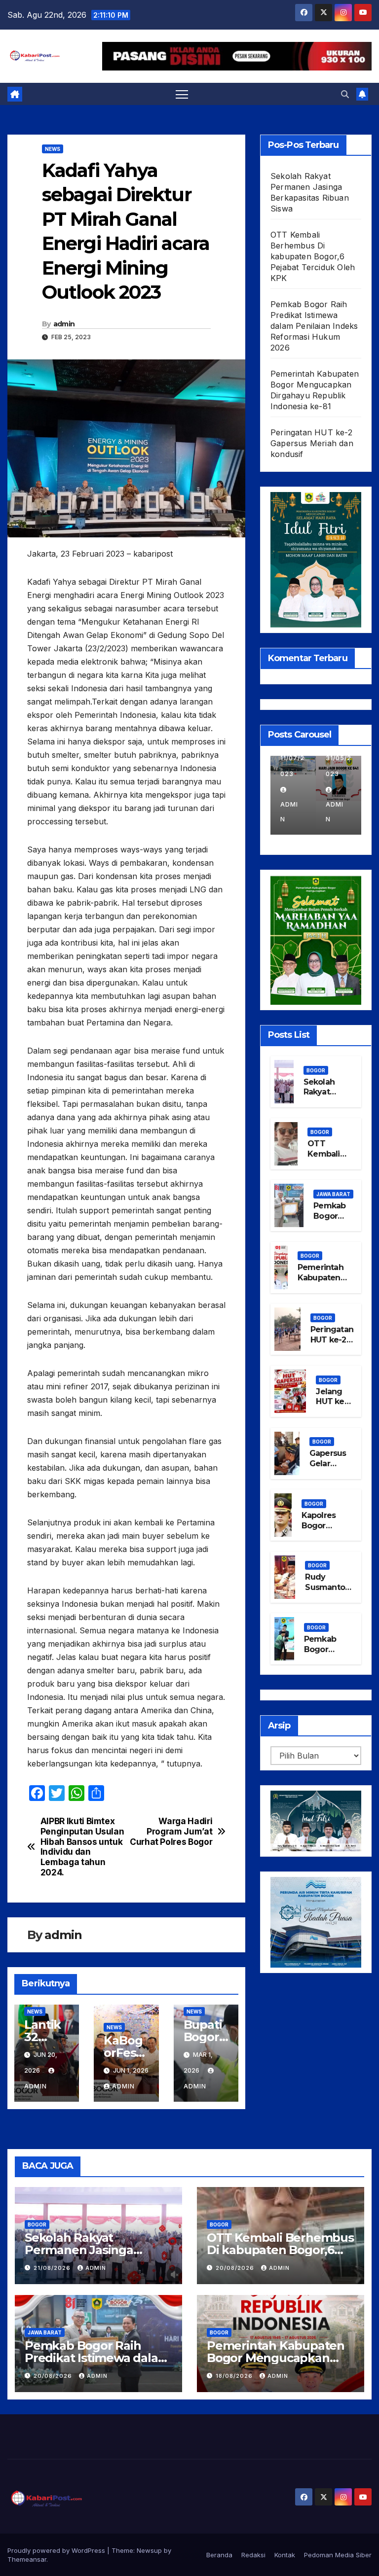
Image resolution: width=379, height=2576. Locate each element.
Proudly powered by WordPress (57, 2550)
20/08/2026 (236, 2268)
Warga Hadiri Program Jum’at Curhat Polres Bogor (171, 1831)
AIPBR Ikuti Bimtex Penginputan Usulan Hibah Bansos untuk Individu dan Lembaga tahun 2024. (82, 1847)
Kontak (285, 2555)
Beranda (219, 2555)
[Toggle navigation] (182, 94)
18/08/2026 (235, 2376)
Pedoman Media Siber (338, 2555)
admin (64, 324)
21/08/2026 (53, 2268)
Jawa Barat (333, 1194)
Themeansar (27, 2559)
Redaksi (253, 2555)
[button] (345, 94)
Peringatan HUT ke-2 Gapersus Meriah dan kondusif (312, 443)
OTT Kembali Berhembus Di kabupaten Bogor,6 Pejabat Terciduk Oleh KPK (313, 256)
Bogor (316, 1070)
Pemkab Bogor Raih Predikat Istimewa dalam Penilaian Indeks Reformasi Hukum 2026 (314, 326)
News (53, 149)
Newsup (149, 2550)
